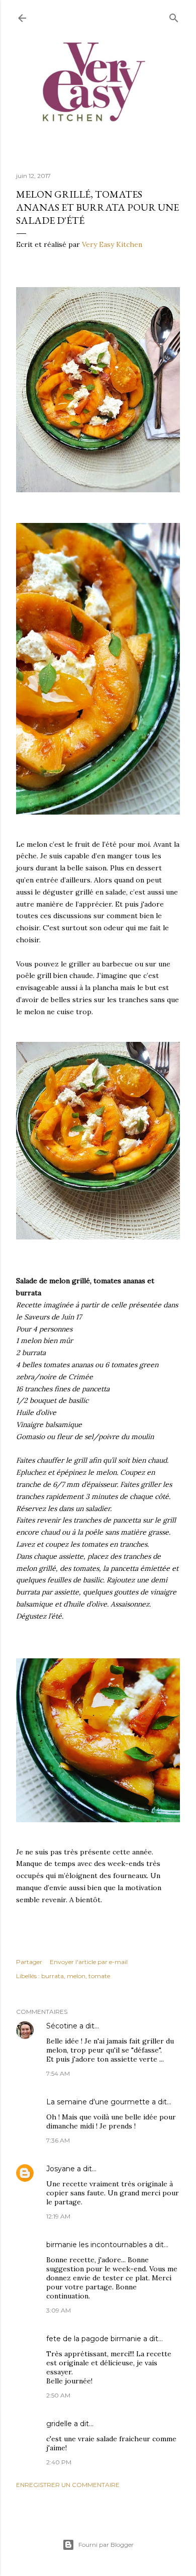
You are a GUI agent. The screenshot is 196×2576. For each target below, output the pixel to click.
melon (76, 1976)
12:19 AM (58, 2216)
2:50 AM (58, 2395)
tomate (99, 1976)
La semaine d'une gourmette (98, 2102)
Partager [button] (29, 1962)
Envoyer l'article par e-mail (89, 1962)
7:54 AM (58, 2073)
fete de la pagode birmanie (94, 2339)
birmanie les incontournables (96, 2245)
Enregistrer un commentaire (68, 2485)
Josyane (61, 2169)
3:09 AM (59, 2310)
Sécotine (62, 2026)
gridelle (59, 2424)
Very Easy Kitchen (112, 244)
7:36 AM (58, 2140)
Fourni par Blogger (106, 2545)
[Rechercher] (174, 16)
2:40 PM (59, 2462)
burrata (53, 1976)
